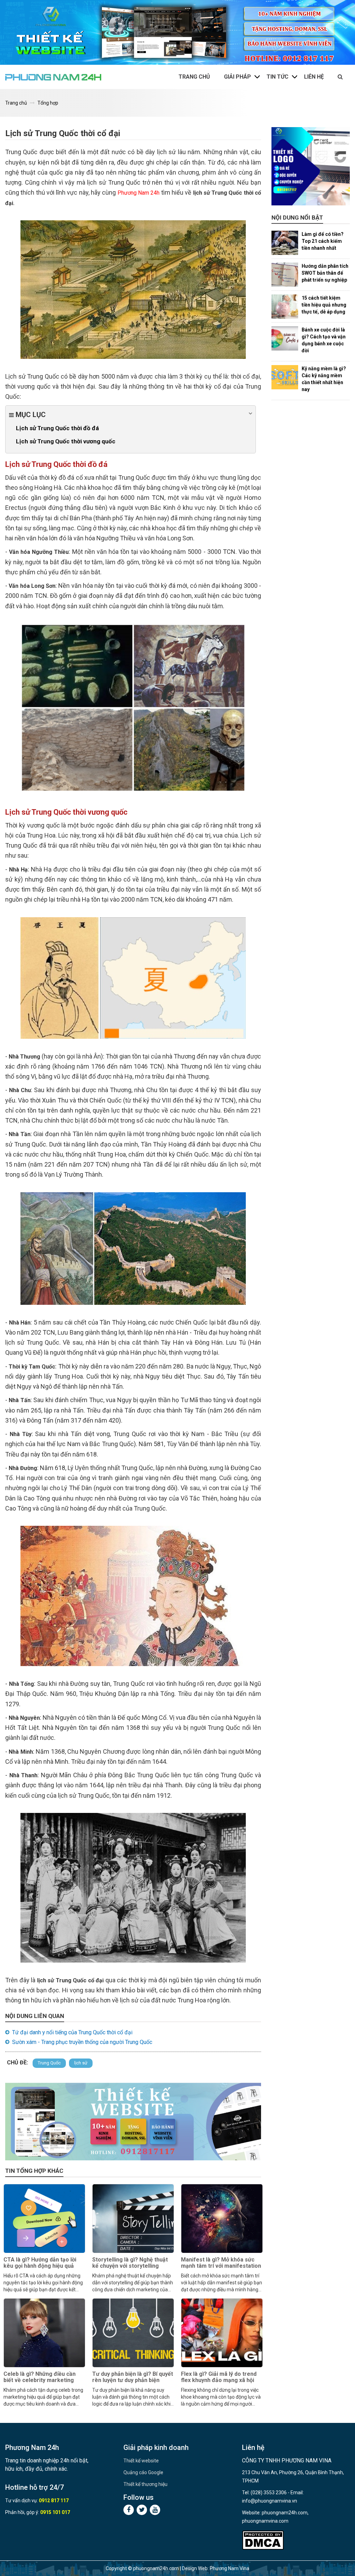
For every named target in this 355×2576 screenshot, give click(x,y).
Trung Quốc (49, 2063)
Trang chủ (194, 77)
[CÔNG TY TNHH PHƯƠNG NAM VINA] (53, 77)
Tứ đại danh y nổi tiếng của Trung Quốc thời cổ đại (72, 2032)
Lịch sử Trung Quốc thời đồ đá (57, 428)
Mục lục (30, 415)
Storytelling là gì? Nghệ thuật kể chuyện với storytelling (130, 2263)
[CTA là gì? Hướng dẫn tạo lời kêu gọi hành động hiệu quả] (44, 2219)
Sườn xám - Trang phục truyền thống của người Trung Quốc (82, 2042)
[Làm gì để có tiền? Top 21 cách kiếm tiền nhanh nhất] (285, 243)
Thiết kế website (141, 2461)
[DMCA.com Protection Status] (263, 2540)
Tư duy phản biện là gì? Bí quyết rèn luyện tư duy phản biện (133, 2377)
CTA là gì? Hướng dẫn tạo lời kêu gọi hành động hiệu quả (40, 2263)
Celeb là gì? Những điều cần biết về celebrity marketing (40, 2377)
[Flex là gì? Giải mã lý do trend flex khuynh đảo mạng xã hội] (222, 2333)
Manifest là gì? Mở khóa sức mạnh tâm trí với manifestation (221, 2263)
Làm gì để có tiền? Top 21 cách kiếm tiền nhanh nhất (323, 241)
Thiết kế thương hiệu (145, 2484)
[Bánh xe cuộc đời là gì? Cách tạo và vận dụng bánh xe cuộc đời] (285, 338)
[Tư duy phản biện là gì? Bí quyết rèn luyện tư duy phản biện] (133, 2333)
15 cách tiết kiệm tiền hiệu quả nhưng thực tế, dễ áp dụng (324, 305)
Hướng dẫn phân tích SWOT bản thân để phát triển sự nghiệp (325, 273)
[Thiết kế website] (177, 32)
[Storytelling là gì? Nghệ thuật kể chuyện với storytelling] (133, 2219)
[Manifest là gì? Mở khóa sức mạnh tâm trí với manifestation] (222, 2219)
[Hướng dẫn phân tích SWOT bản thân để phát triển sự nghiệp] (285, 275)
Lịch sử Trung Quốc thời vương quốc (66, 441)
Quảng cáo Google (143, 2472)
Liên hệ (314, 77)
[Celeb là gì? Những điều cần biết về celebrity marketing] (44, 2333)
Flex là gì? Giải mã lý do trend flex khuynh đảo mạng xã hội (219, 2377)
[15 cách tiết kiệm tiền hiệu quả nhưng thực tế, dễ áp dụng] (285, 307)
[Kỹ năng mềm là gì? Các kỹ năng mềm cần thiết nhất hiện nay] (285, 377)
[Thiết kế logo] (311, 166)
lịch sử (81, 2063)
